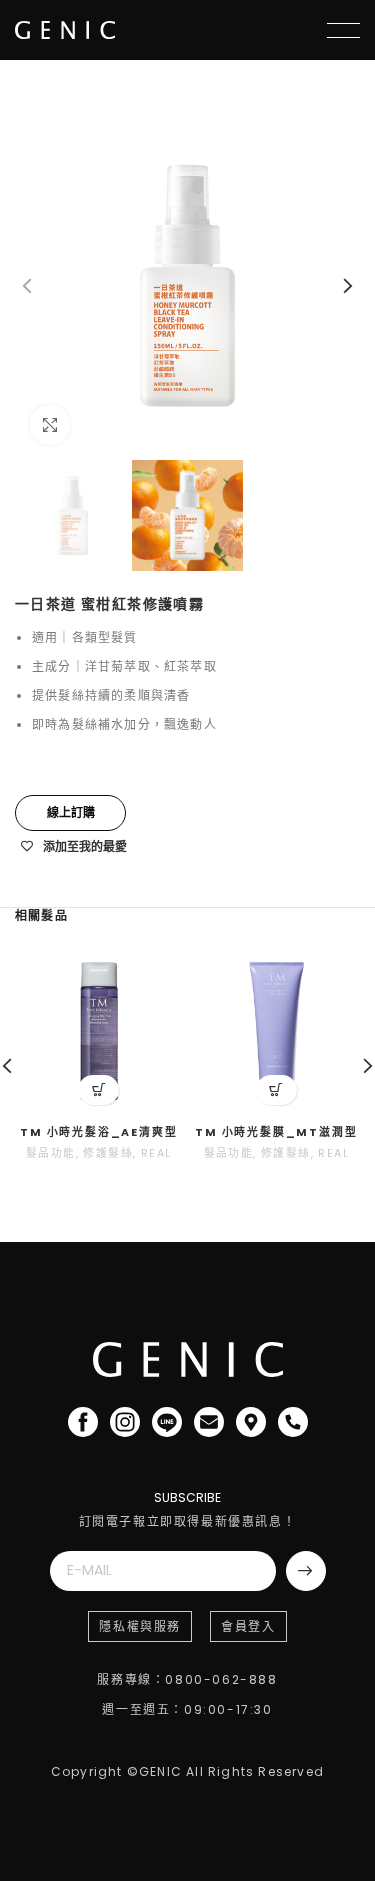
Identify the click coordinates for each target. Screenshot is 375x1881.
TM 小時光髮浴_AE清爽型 (98, 1132)
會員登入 (248, 1626)
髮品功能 (51, 1153)
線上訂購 (71, 812)
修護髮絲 (108, 1153)
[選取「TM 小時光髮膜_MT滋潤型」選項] (276, 1090)
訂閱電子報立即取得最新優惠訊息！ (188, 1521)
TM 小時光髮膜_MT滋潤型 (276, 1132)
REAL (156, 1153)
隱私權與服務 (140, 1626)
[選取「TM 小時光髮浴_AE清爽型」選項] (98, 1090)
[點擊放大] (50, 425)
